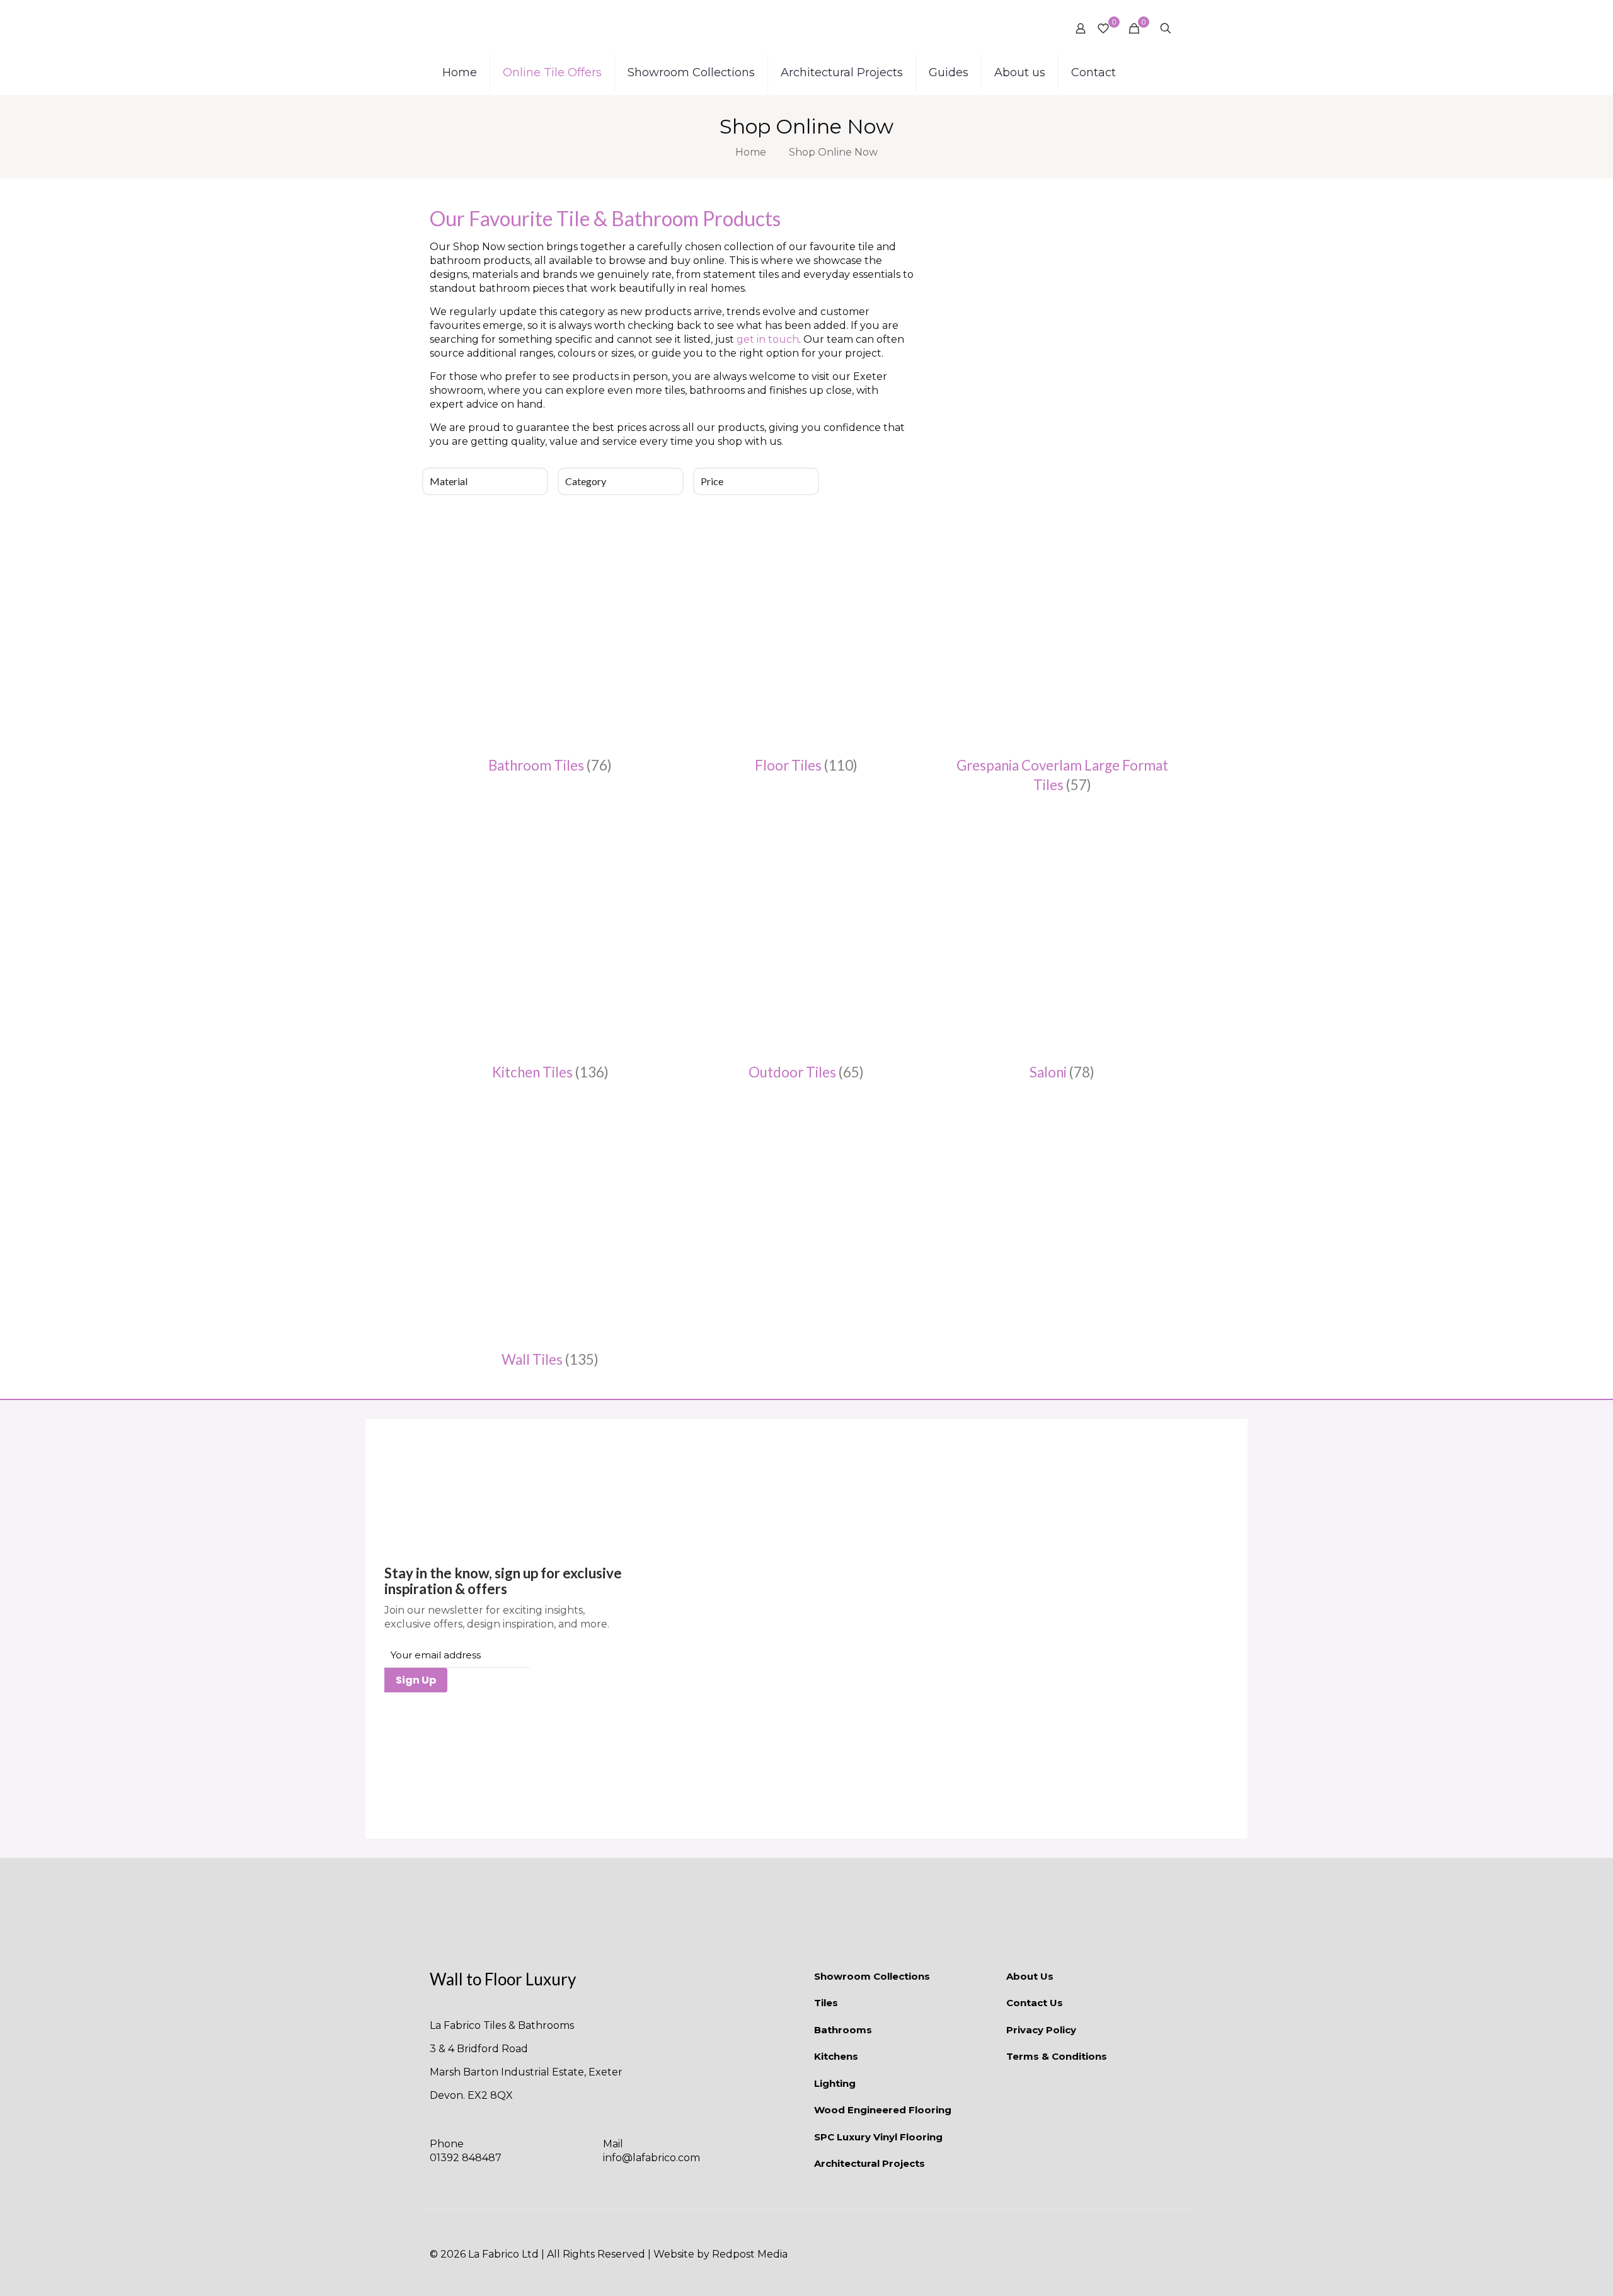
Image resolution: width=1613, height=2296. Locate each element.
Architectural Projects (870, 2163)
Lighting (835, 2083)
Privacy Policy (1041, 2030)
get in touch (768, 339)
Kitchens (836, 2056)
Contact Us (1035, 2003)
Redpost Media (750, 2254)
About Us (1030, 1976)
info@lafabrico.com (652, 2158)
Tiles (826, 2003)
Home (751, 152)
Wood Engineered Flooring (883, 2110)
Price (712, 481)
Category (586, 481)
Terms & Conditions (1057, 2056)
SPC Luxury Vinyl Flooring (878, 2137)
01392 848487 (466, 2158)
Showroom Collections (872, 1976)
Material (449, 481)
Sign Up (416, 1680)
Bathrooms (843, 2030)
